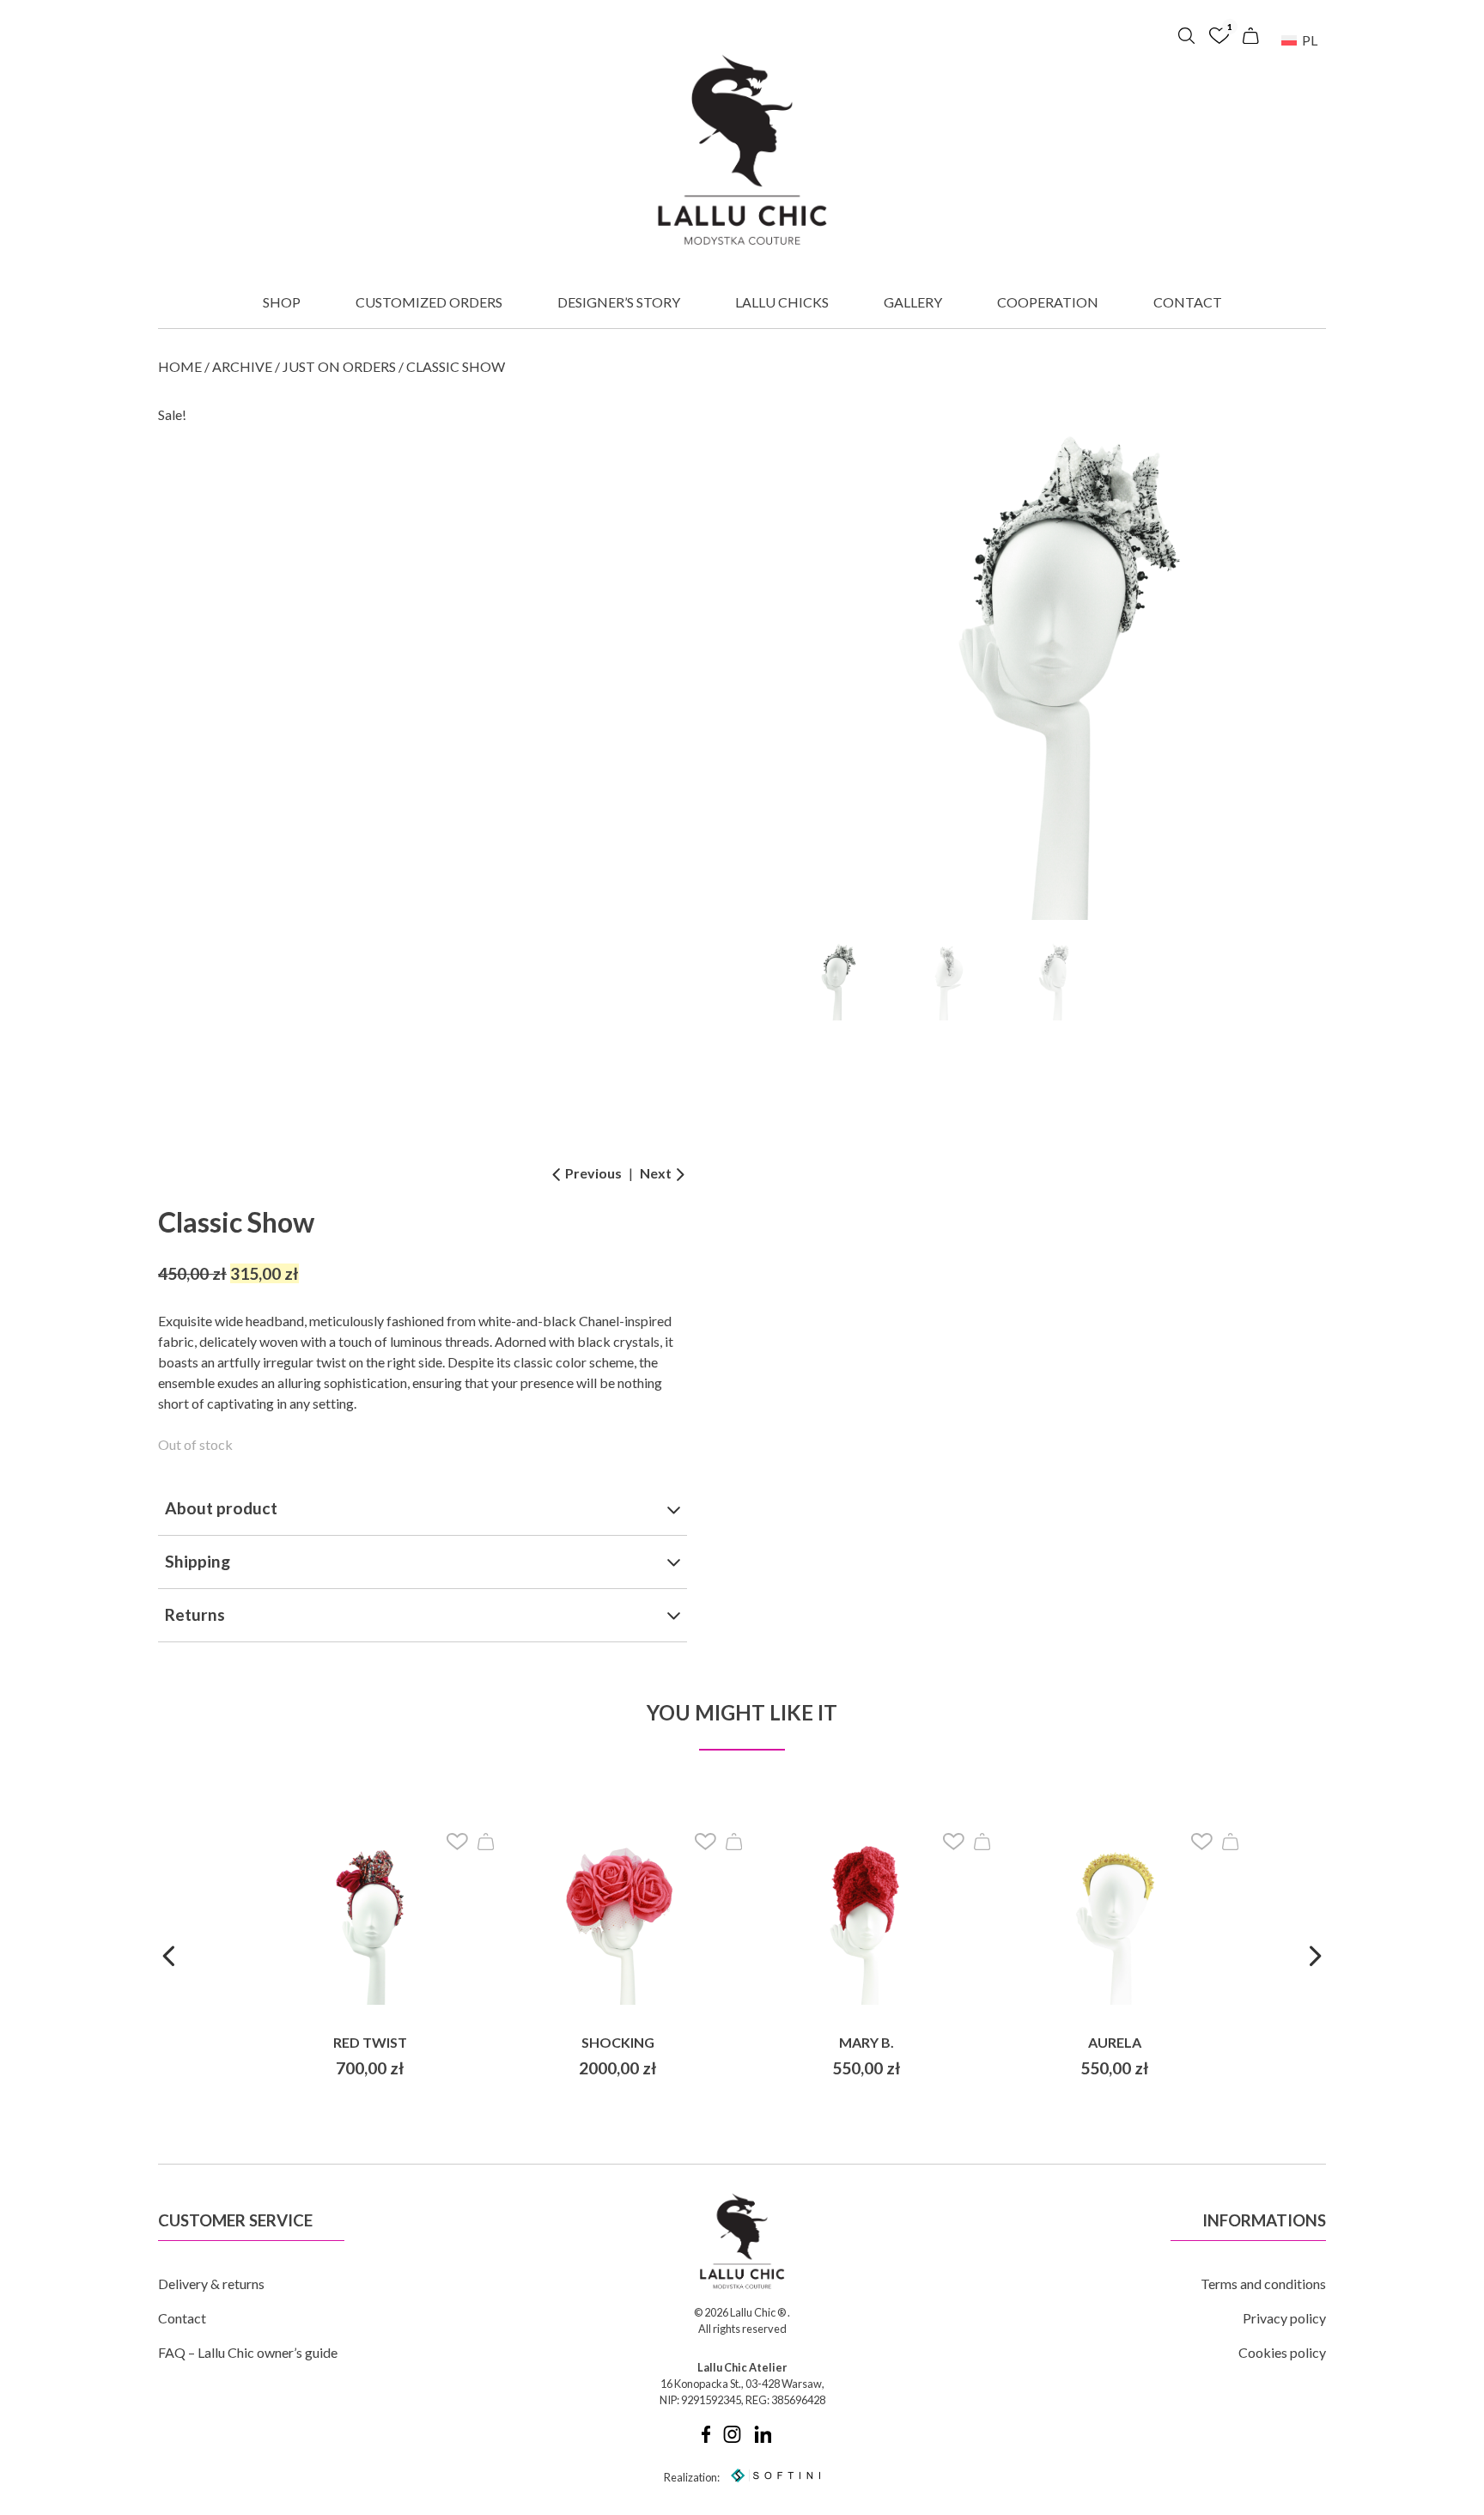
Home (180, 366)
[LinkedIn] (763, 2439)
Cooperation (1048, 302)
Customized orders (429, 302)
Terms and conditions (1263, 2284)
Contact (1188, 302)
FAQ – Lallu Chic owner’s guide (248, 2352)
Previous (592, 1173)
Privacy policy (1284, 2318)
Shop (282, 302)
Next (657, 1173)
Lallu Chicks (782, 302)
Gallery (913, 302)
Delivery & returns (211, 2284)
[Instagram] (732, 2439)
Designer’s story (619, 302)
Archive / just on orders (304, 366)
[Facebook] (706, 2439)
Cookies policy (1282, 2352)
